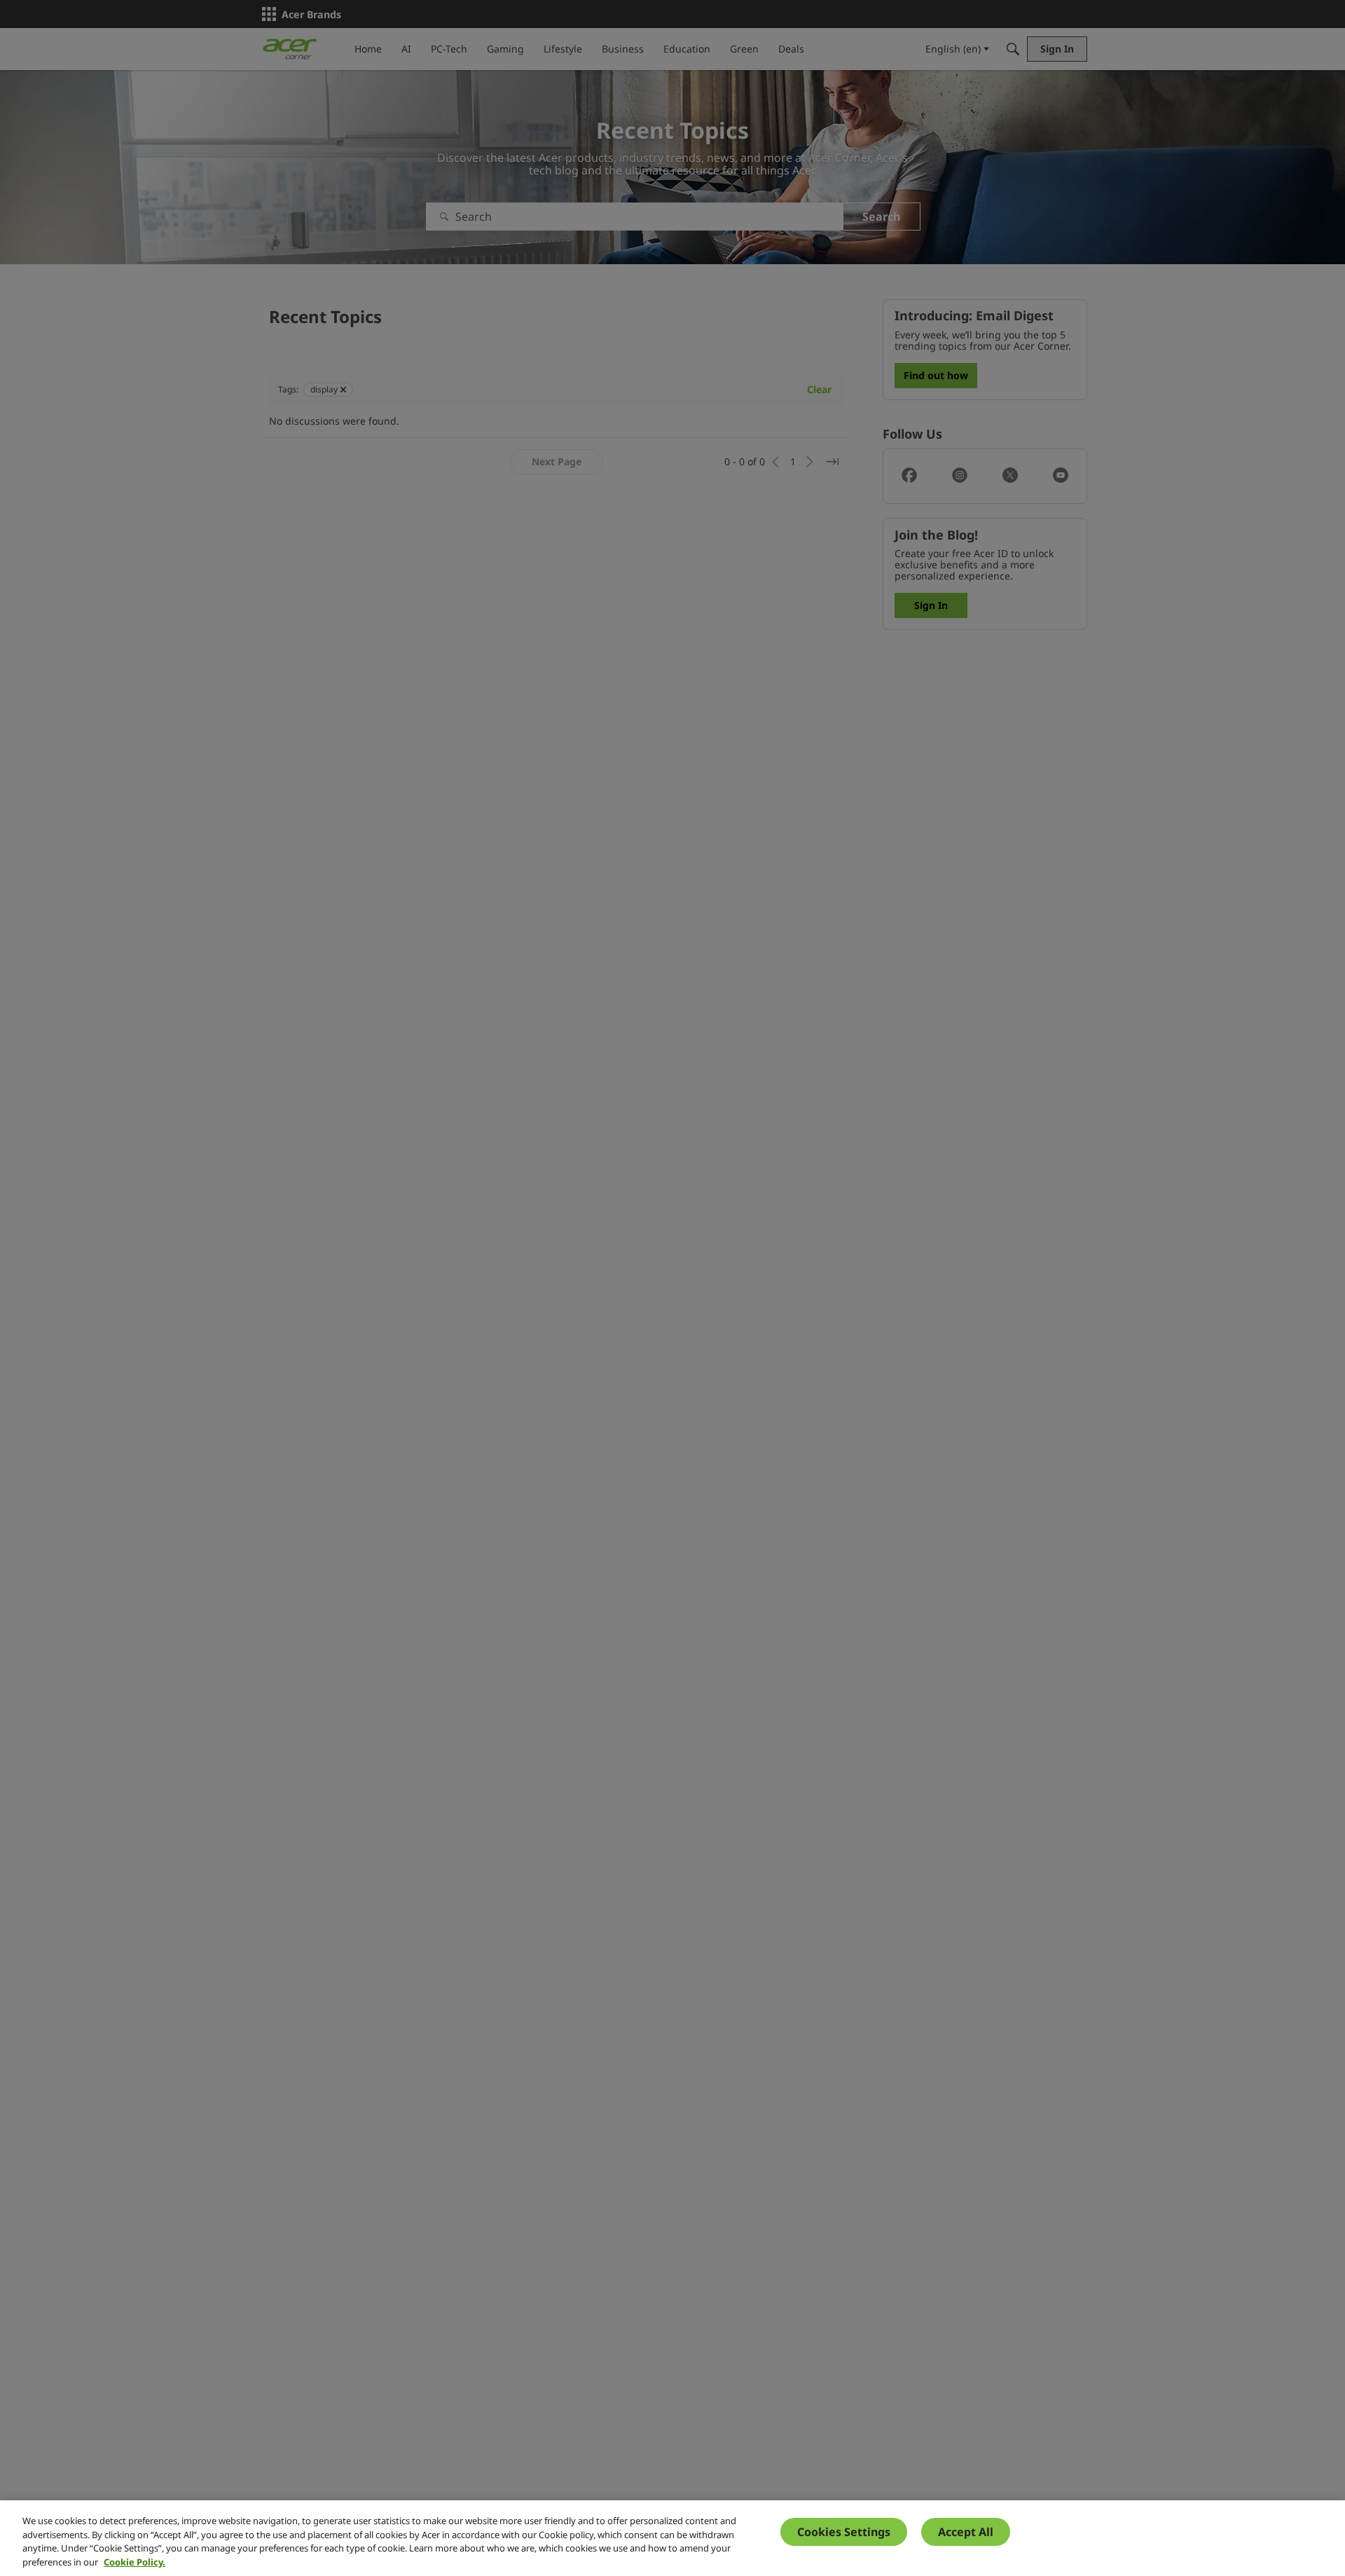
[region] (672, 2538)
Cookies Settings (844, 2532)
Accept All (966, 2532)
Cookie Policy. (134, 2561)
